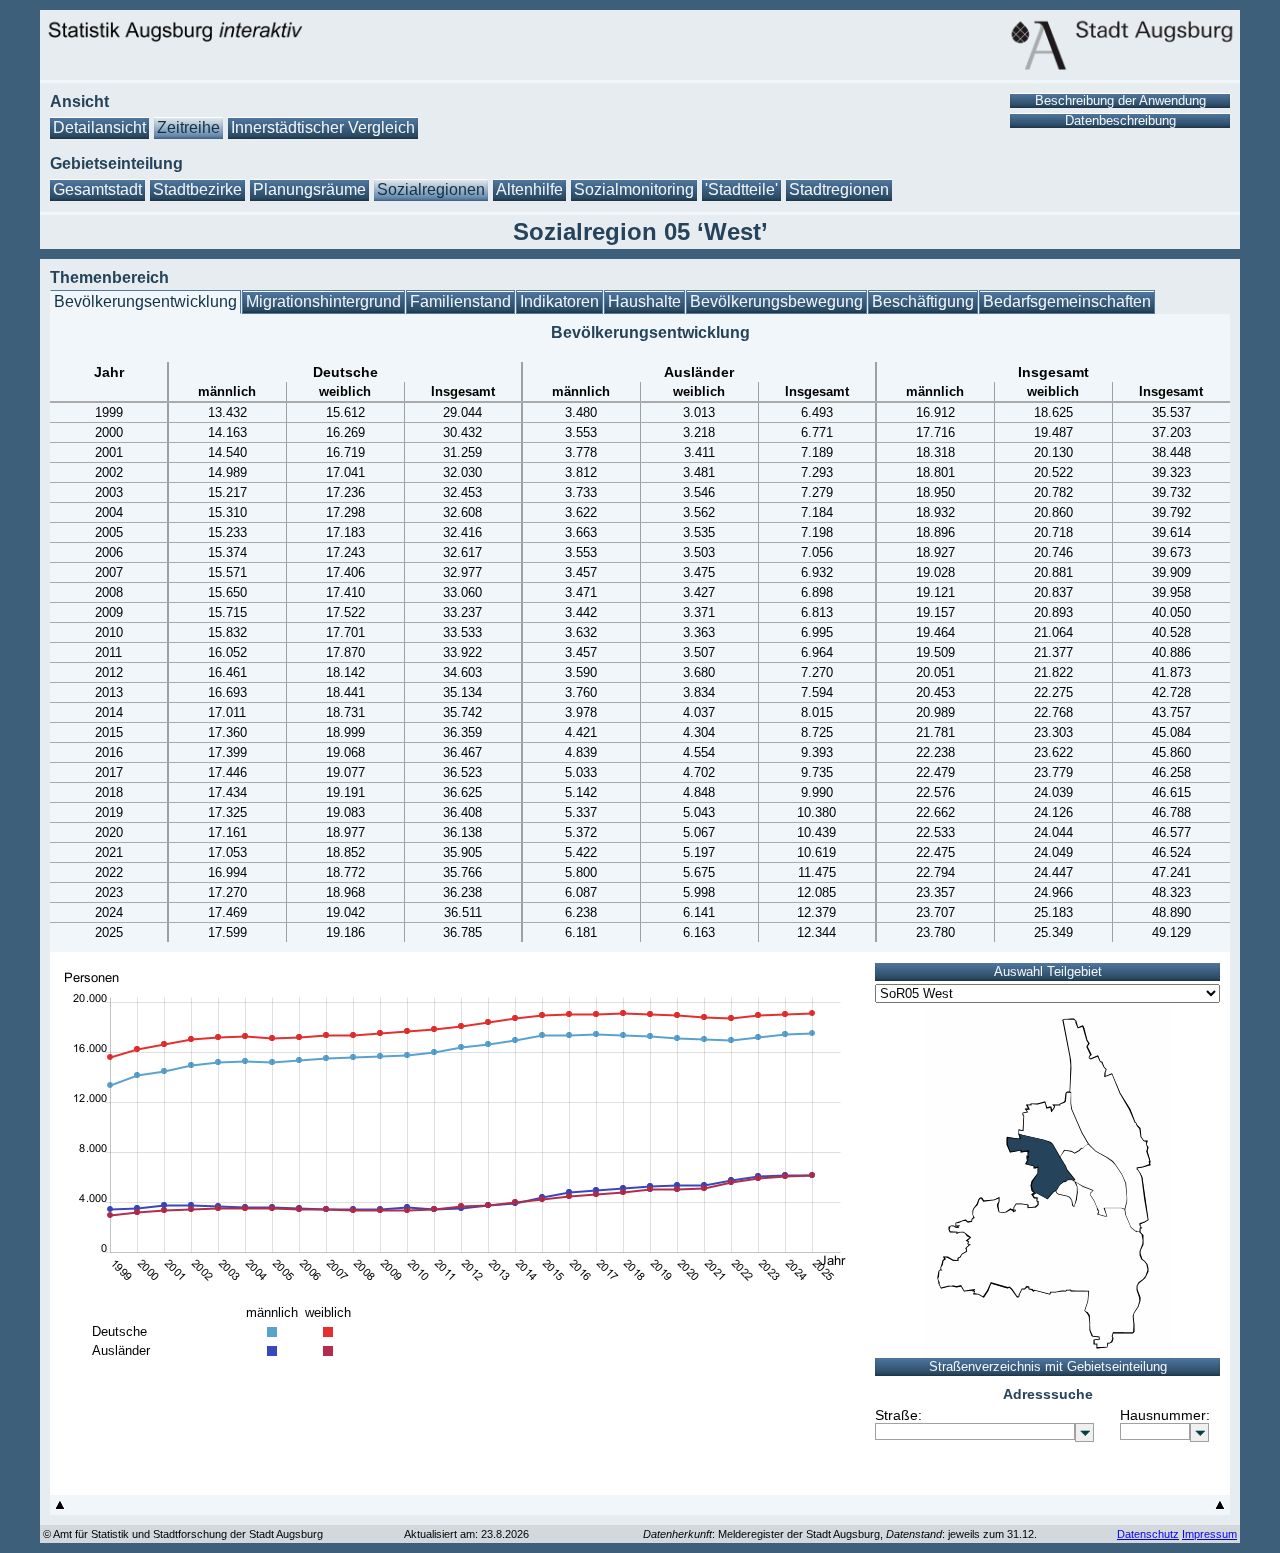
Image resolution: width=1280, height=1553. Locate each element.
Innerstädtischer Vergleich (323, 127)
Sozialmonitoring (634, 189)
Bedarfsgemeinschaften (1067, 301)
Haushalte (644, 301)
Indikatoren (559, 301)
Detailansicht (99, 127)
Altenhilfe (529, 189)
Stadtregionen (839, 189)
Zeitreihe (188, 127)
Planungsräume (309, 189)
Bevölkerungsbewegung (776, 301)
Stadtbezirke (197, 189)
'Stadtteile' (741, 189)
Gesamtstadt (97, 189)
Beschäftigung (923, 301)
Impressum (1209, 1534)
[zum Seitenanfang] (60, 1509)
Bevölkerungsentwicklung (145, 301)
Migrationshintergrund (323, 301)
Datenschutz (1148, 1534)
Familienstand (460, 301)
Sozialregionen (431, 189)
